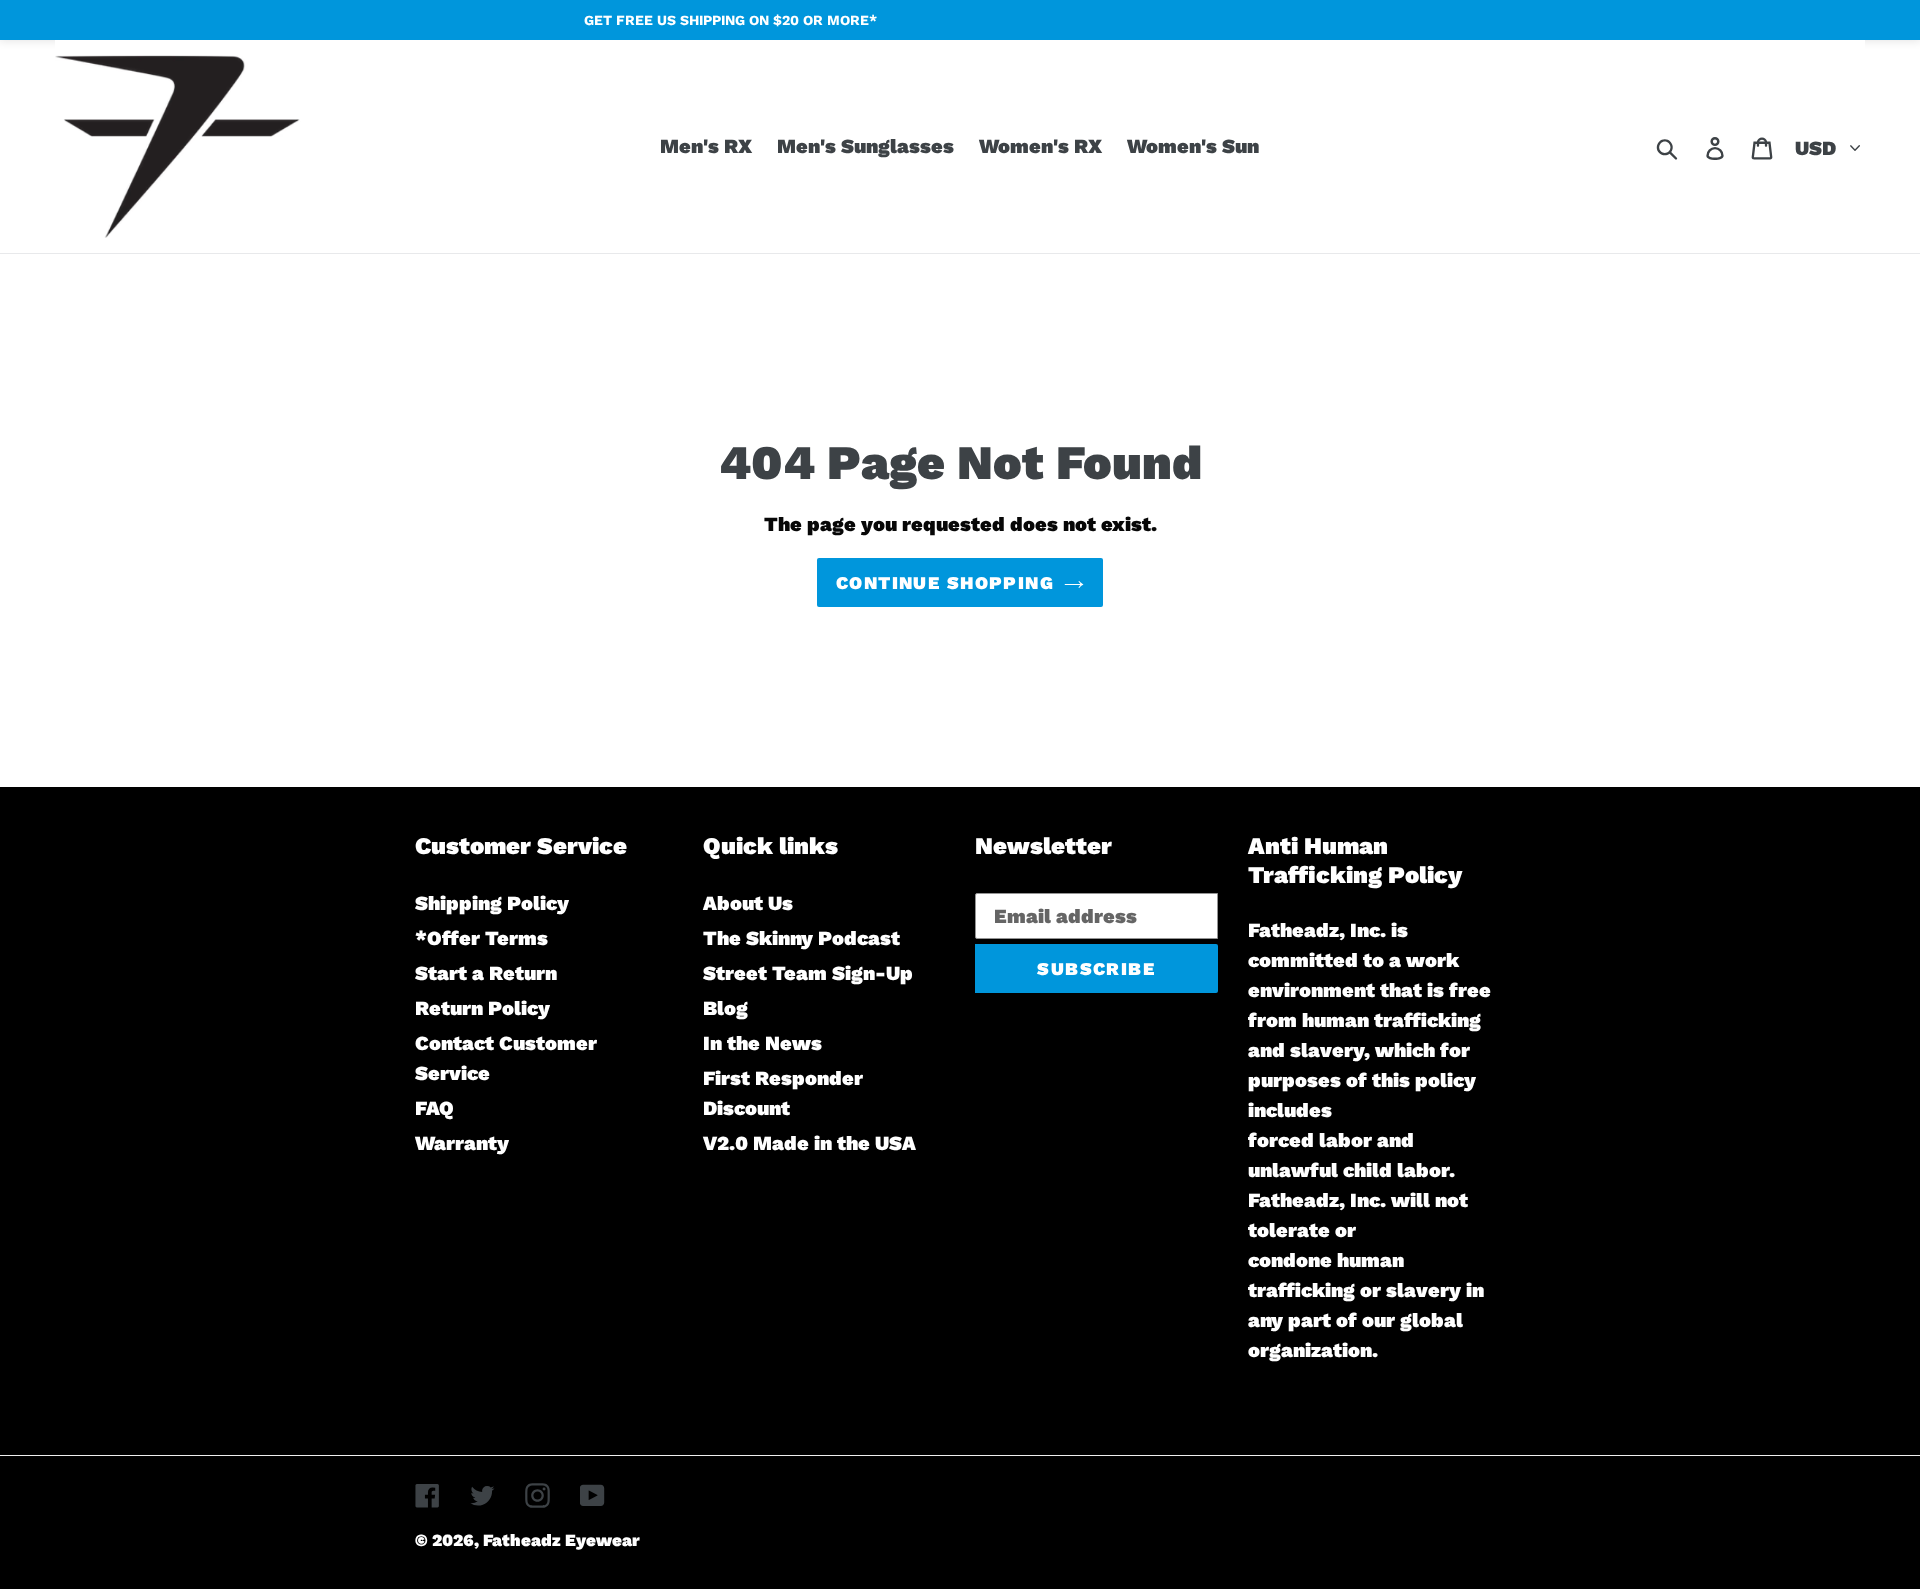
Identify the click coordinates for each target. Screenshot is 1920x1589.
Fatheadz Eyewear (561, 1540)
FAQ (434, 1108)
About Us (748, 903)
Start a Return (486, 973)
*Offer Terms (481, 938)
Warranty (462, 1143)
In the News (762, 1043)
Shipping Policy (492, 903)
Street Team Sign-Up (808, 973)
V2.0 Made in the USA (809, 1143)
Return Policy (482, 1008)
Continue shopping (945, 582)
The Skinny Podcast (801, 938)
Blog (725, 1008)
